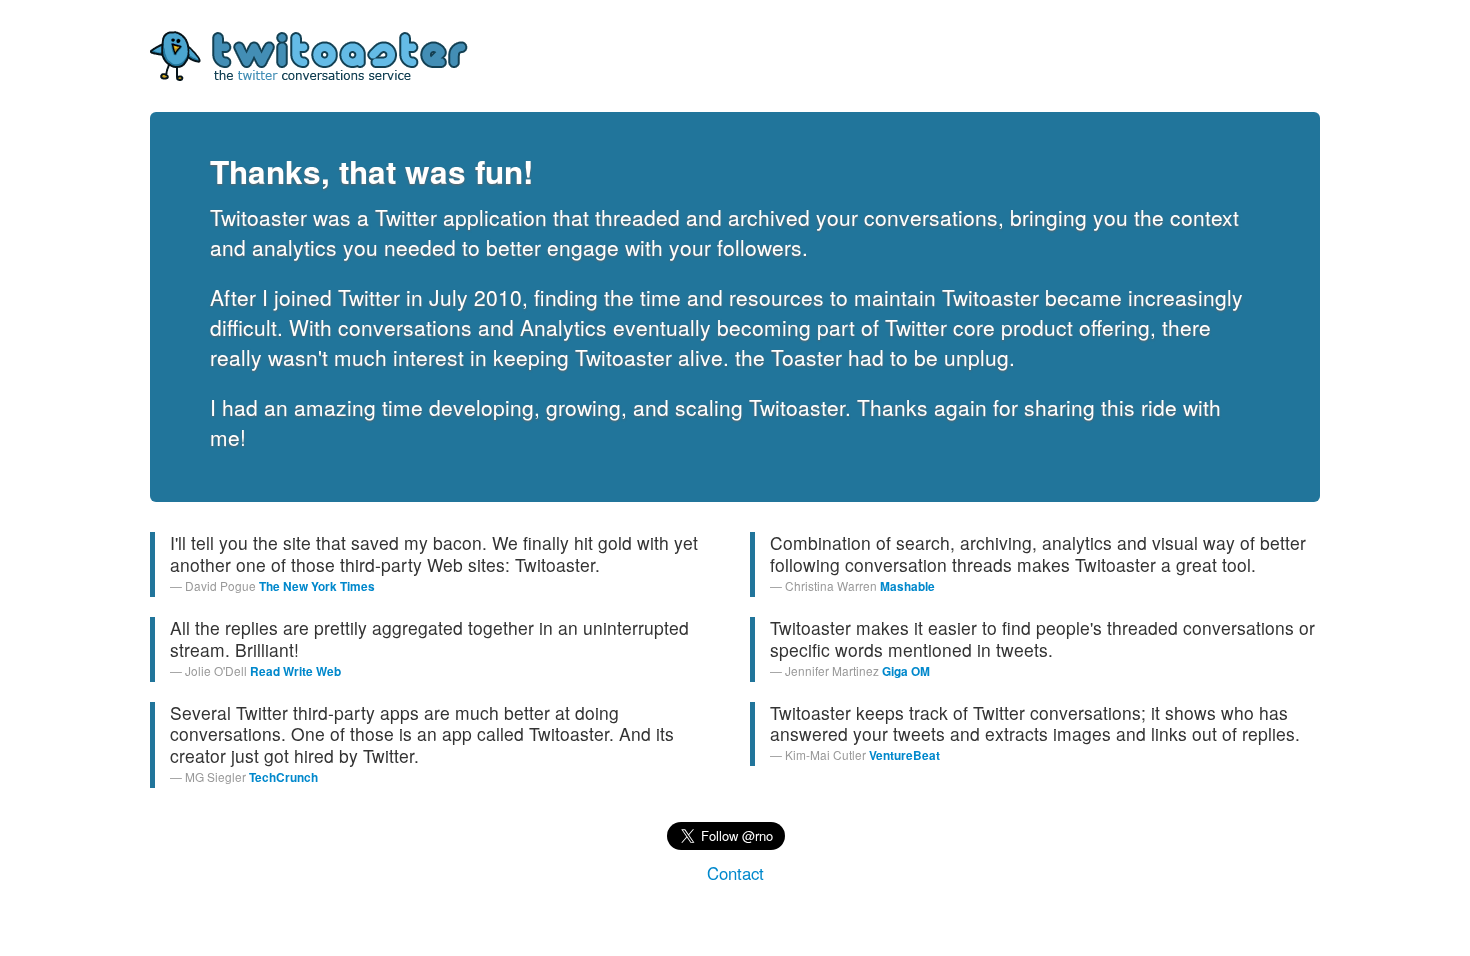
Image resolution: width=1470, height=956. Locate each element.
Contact (735, 873)
